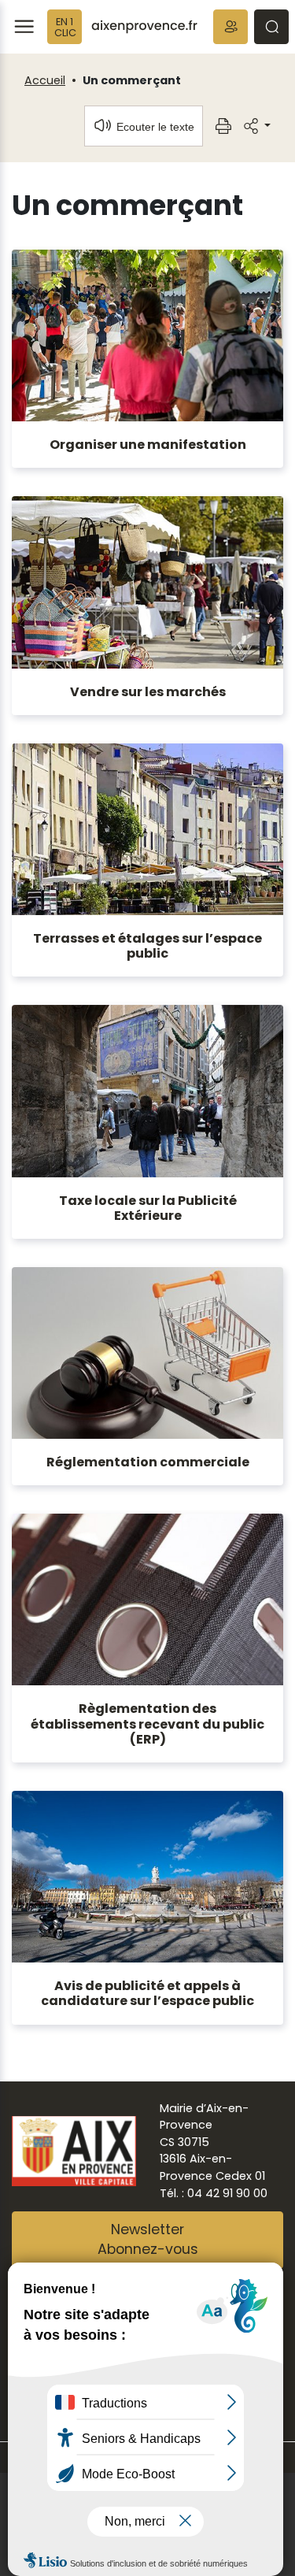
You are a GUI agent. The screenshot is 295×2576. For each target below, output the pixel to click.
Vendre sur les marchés (148, 692)
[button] (230, 27)
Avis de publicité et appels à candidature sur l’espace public (147, 1993)
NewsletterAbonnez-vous (148, 2240)
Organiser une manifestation (148, 445)
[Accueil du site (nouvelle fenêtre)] (144, 27)
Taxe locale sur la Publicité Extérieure (148, 1208)
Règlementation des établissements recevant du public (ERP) (147, 1724)
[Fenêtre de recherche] (271, 27)
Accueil (45, 80)
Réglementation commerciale (148, 1462)
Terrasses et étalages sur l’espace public (147, 946)
